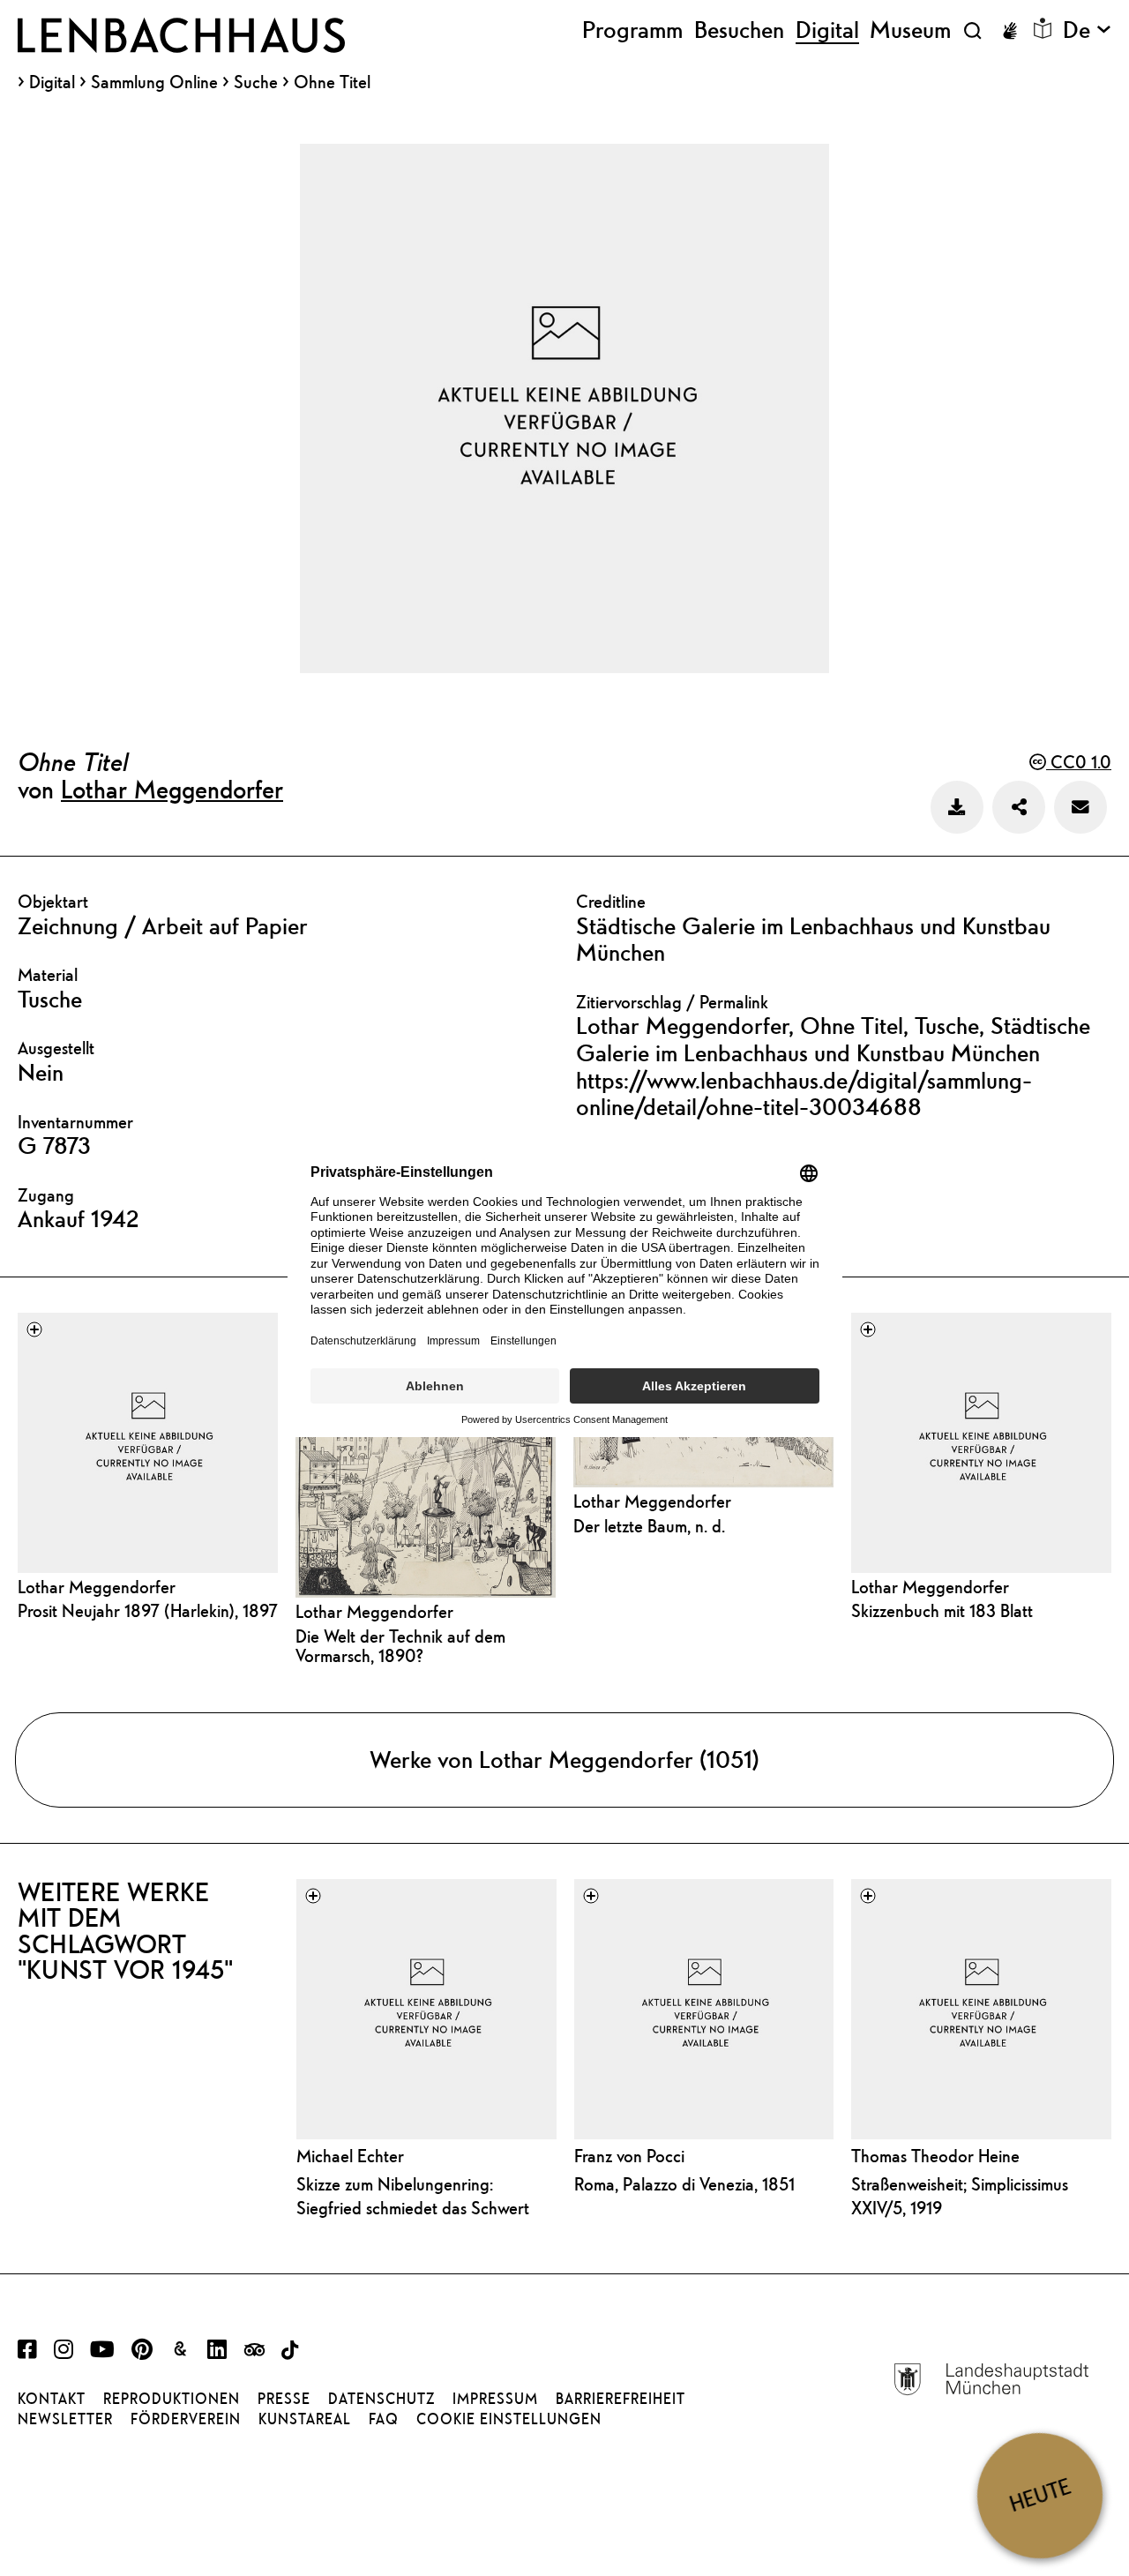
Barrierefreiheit (621, 2399)
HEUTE (1040, 2495)
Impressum (495, 2399)
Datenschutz (381, 2399)
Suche (256, 82)
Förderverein (186, 2419)
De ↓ (1087, 30)
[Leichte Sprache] (1043, 28)
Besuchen (739, 30)
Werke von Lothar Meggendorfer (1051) (564, 1759)
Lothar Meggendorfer (172, 789)
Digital (52, 82)
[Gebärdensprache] (1010, 31)
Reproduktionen (172, 2399)
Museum (910, 30)
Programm (632, 30)
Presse (284, 2399)
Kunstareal (305, 2419)
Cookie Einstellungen (509, 2419)
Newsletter (65, 2419)
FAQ (384, 2419)
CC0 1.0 (1079, 762)
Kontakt (52, 2399)
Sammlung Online (154, 82)
